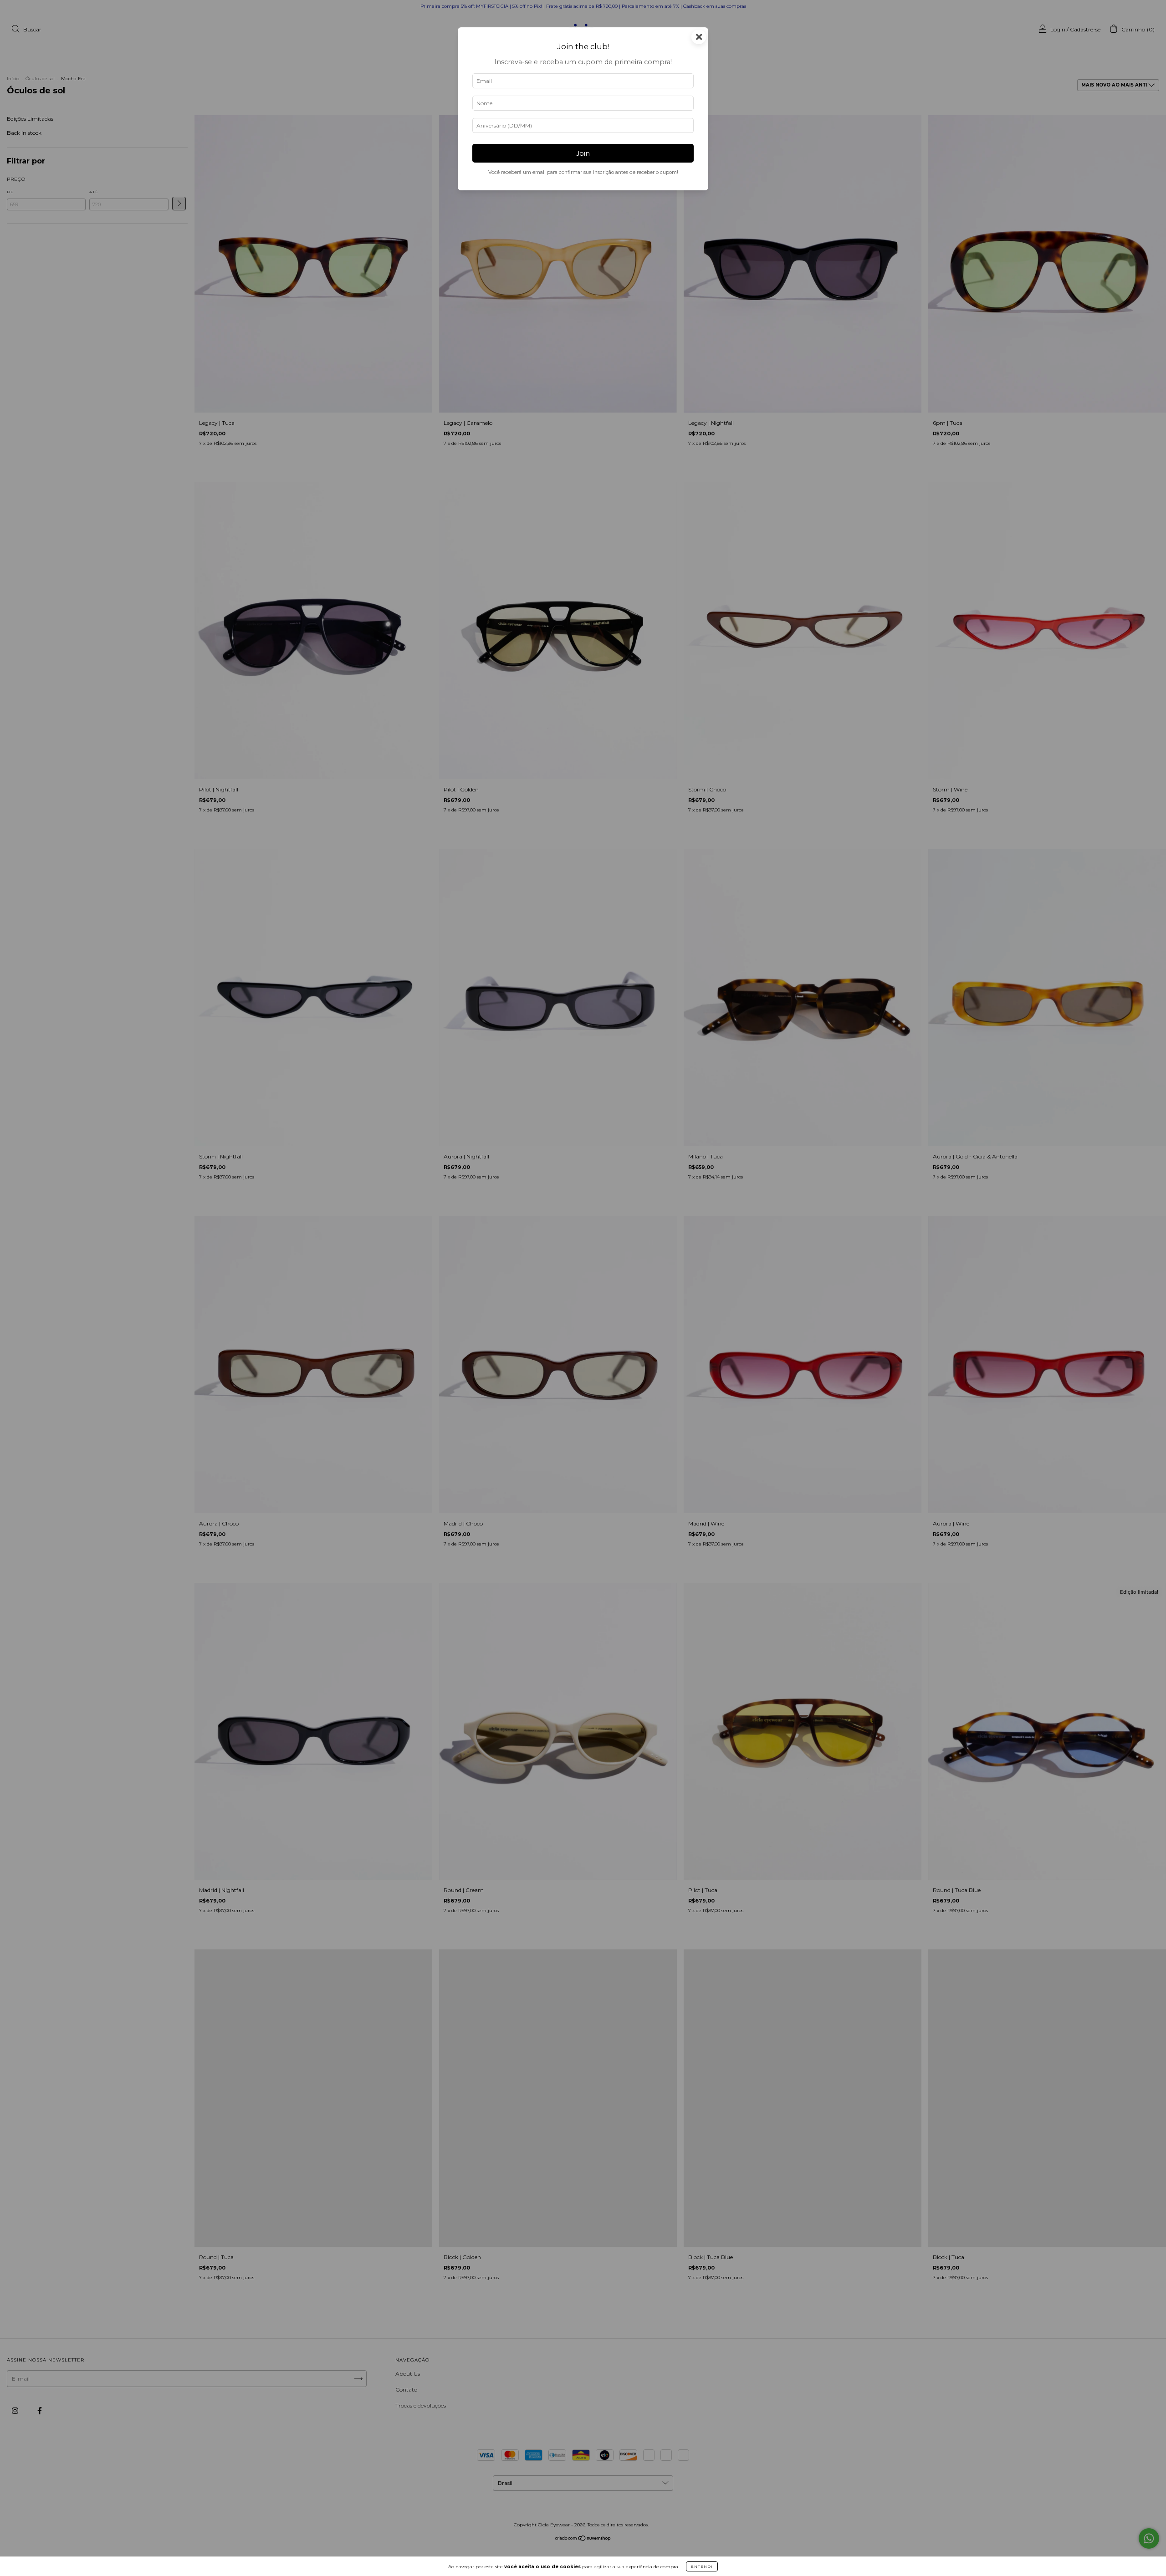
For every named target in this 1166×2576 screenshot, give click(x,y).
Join (583, 153)
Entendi (702, 2566)
